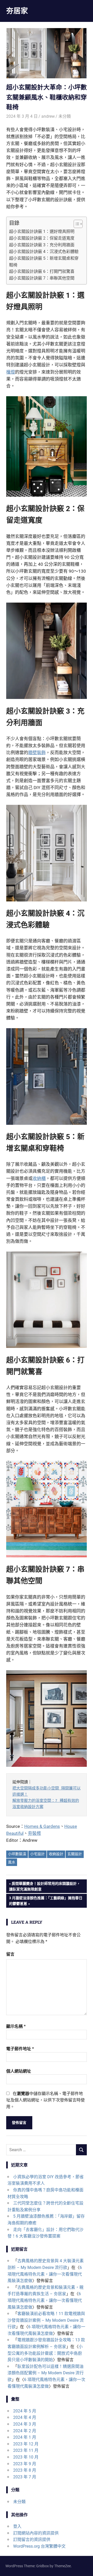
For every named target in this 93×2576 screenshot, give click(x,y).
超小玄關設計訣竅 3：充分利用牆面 (42, 245)
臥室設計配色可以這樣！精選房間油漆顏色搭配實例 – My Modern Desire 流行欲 (46, 2373)
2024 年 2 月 (25, 2431)
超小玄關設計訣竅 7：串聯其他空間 (42, 278)
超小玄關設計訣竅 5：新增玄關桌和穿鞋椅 (44, 262)
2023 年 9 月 (25, 2464)
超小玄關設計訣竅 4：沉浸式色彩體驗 (44, 252)
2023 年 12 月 (26, 2444)
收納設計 (56, 1854)
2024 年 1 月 (25, 2437)
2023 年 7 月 (25, 2477)
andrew (48, 116)
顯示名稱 (16, 2026)
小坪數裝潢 (17, 1854)
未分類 (65, 116)
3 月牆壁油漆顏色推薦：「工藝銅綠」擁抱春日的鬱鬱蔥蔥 (46, 1901)
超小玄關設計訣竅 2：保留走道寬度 (42, 238)
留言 (10, 1954)
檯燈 (11, 372)
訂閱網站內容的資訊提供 (36, 2533)
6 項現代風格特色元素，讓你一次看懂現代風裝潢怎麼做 (45, 2274)
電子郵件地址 (20, 2049)
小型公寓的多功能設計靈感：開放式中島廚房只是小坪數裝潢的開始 (45, 2353)
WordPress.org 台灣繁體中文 (39, 2546)
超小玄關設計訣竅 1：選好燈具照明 (42, 231)
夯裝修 (34, 1833)
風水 (12, 1862)
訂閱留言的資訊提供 (32, 2540)
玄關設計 (75, 1854)
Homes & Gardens (42, 1826)
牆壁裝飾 (37, 753)
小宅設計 (37, 1854)
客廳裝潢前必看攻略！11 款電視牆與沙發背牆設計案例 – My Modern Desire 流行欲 (46, 2320)
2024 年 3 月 (25, 2424)
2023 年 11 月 (26, 2450)
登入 (17, 2526)
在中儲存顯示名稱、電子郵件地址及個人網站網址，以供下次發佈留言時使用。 (45, 2100)
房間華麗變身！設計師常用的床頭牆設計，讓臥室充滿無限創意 (45, 1886)
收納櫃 (39, 1178)
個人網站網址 (19, 2071)
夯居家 (17, 11)
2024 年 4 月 (25, 2417)
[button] (76, 224)
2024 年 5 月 (25, 2411)
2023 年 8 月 (25, 2470)
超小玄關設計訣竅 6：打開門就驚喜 (42, 271)
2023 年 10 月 (26, 2457)
